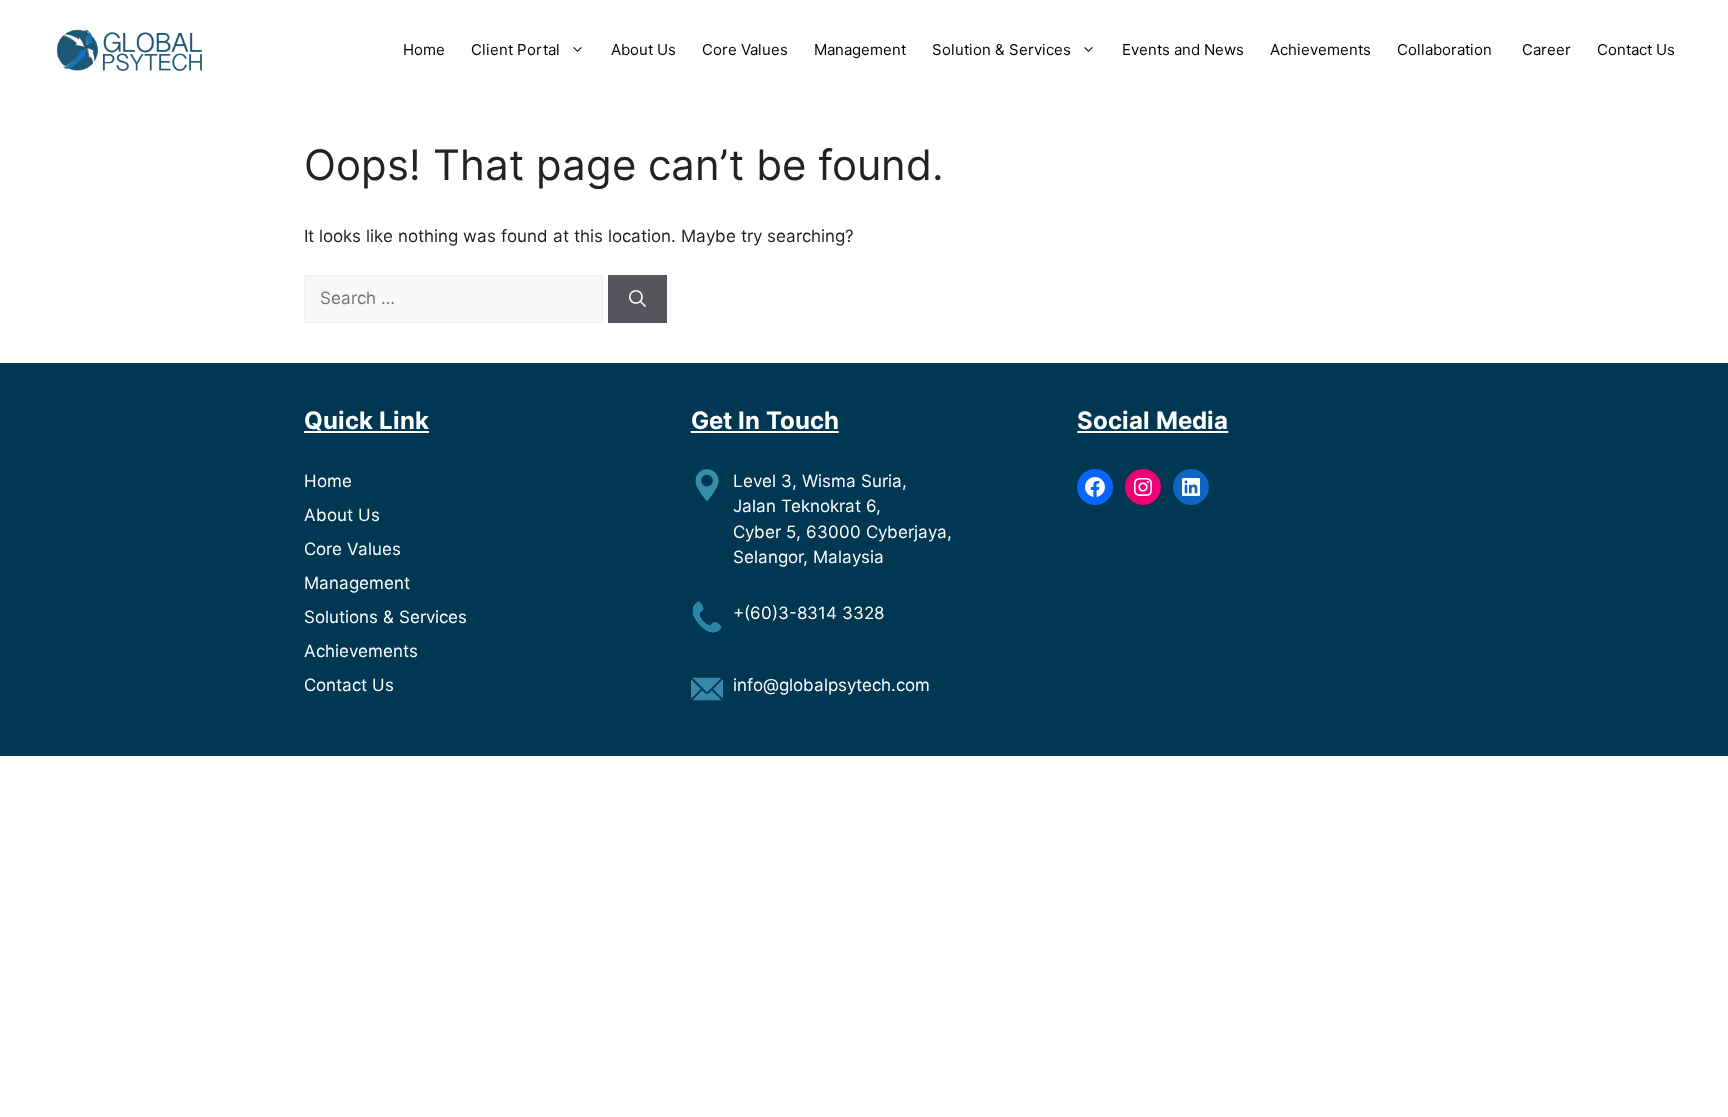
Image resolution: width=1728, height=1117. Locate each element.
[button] (572, 50)
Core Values (745, 49)
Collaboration (1446, 49)
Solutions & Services (385, 617)
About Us (643, 49)
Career (1546, 49)
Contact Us (1636, 49)
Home (424, 49)
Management (860, 49)
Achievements (1320, 49)
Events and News (1183, 49)
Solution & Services (1001, 49)
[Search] (637, 299)
